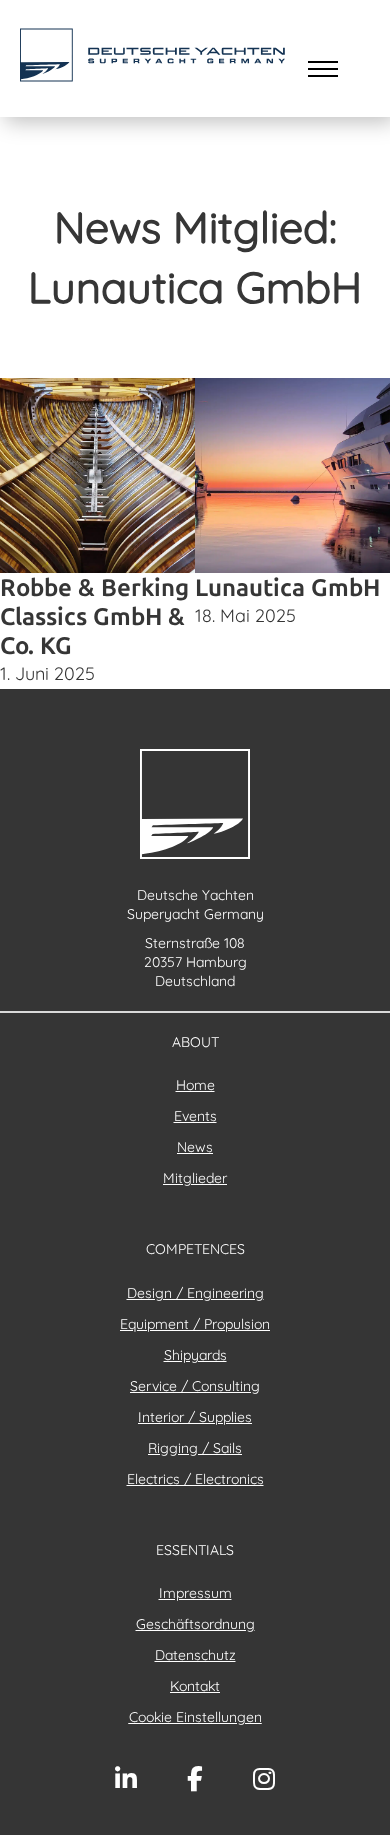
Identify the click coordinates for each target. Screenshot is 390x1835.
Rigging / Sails (195, 1448)
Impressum (195, 1593)
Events (195, 1116)
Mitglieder (195, 1178)
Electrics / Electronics (195, 1479)
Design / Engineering (195, 1293)
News (195, 1147)
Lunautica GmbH (287, 587)
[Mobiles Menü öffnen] (323, 69)
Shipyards (195, 1355)
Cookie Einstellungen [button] (195, 1717)
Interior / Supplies (195, 1417)
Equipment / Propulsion (195, 1324)
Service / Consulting (195, 1386)
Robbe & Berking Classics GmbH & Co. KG (94, 616)
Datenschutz (195, 1655)
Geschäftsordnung (195, 1624)
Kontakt (195, 1686)
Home (195, 1085)
